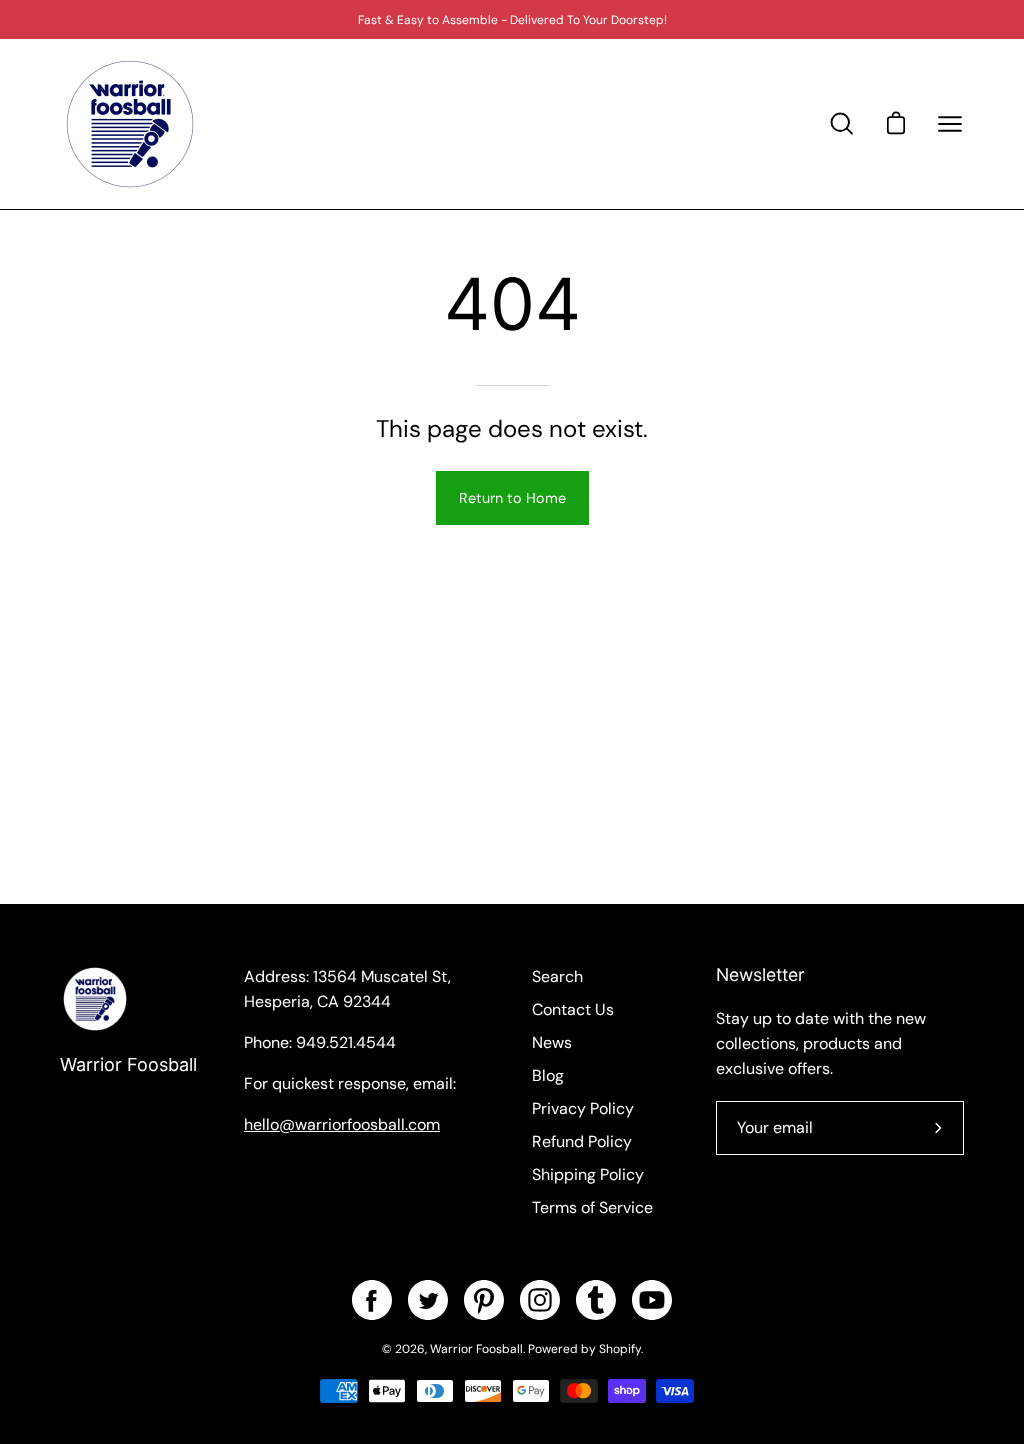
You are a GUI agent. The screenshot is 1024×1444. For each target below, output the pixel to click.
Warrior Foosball (128, 1064)
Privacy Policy (583, 1108)
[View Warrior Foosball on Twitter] (428, 1300)
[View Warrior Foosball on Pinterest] (484, 1300)
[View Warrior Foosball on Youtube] (652, 1300)
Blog (548, 1075)
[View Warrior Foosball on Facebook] (372, 1300)
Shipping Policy (588, 1174)
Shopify (620, 1349)
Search (557, 976)
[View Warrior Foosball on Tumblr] (596, 1300)
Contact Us (573, 1009)
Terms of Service (592, 1207)
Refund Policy (582, 1141)
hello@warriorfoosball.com (342, 1124)
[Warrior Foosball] (130, 124)
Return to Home (512, 498)
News (552, 1042)
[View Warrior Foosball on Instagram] (540, 1300)
